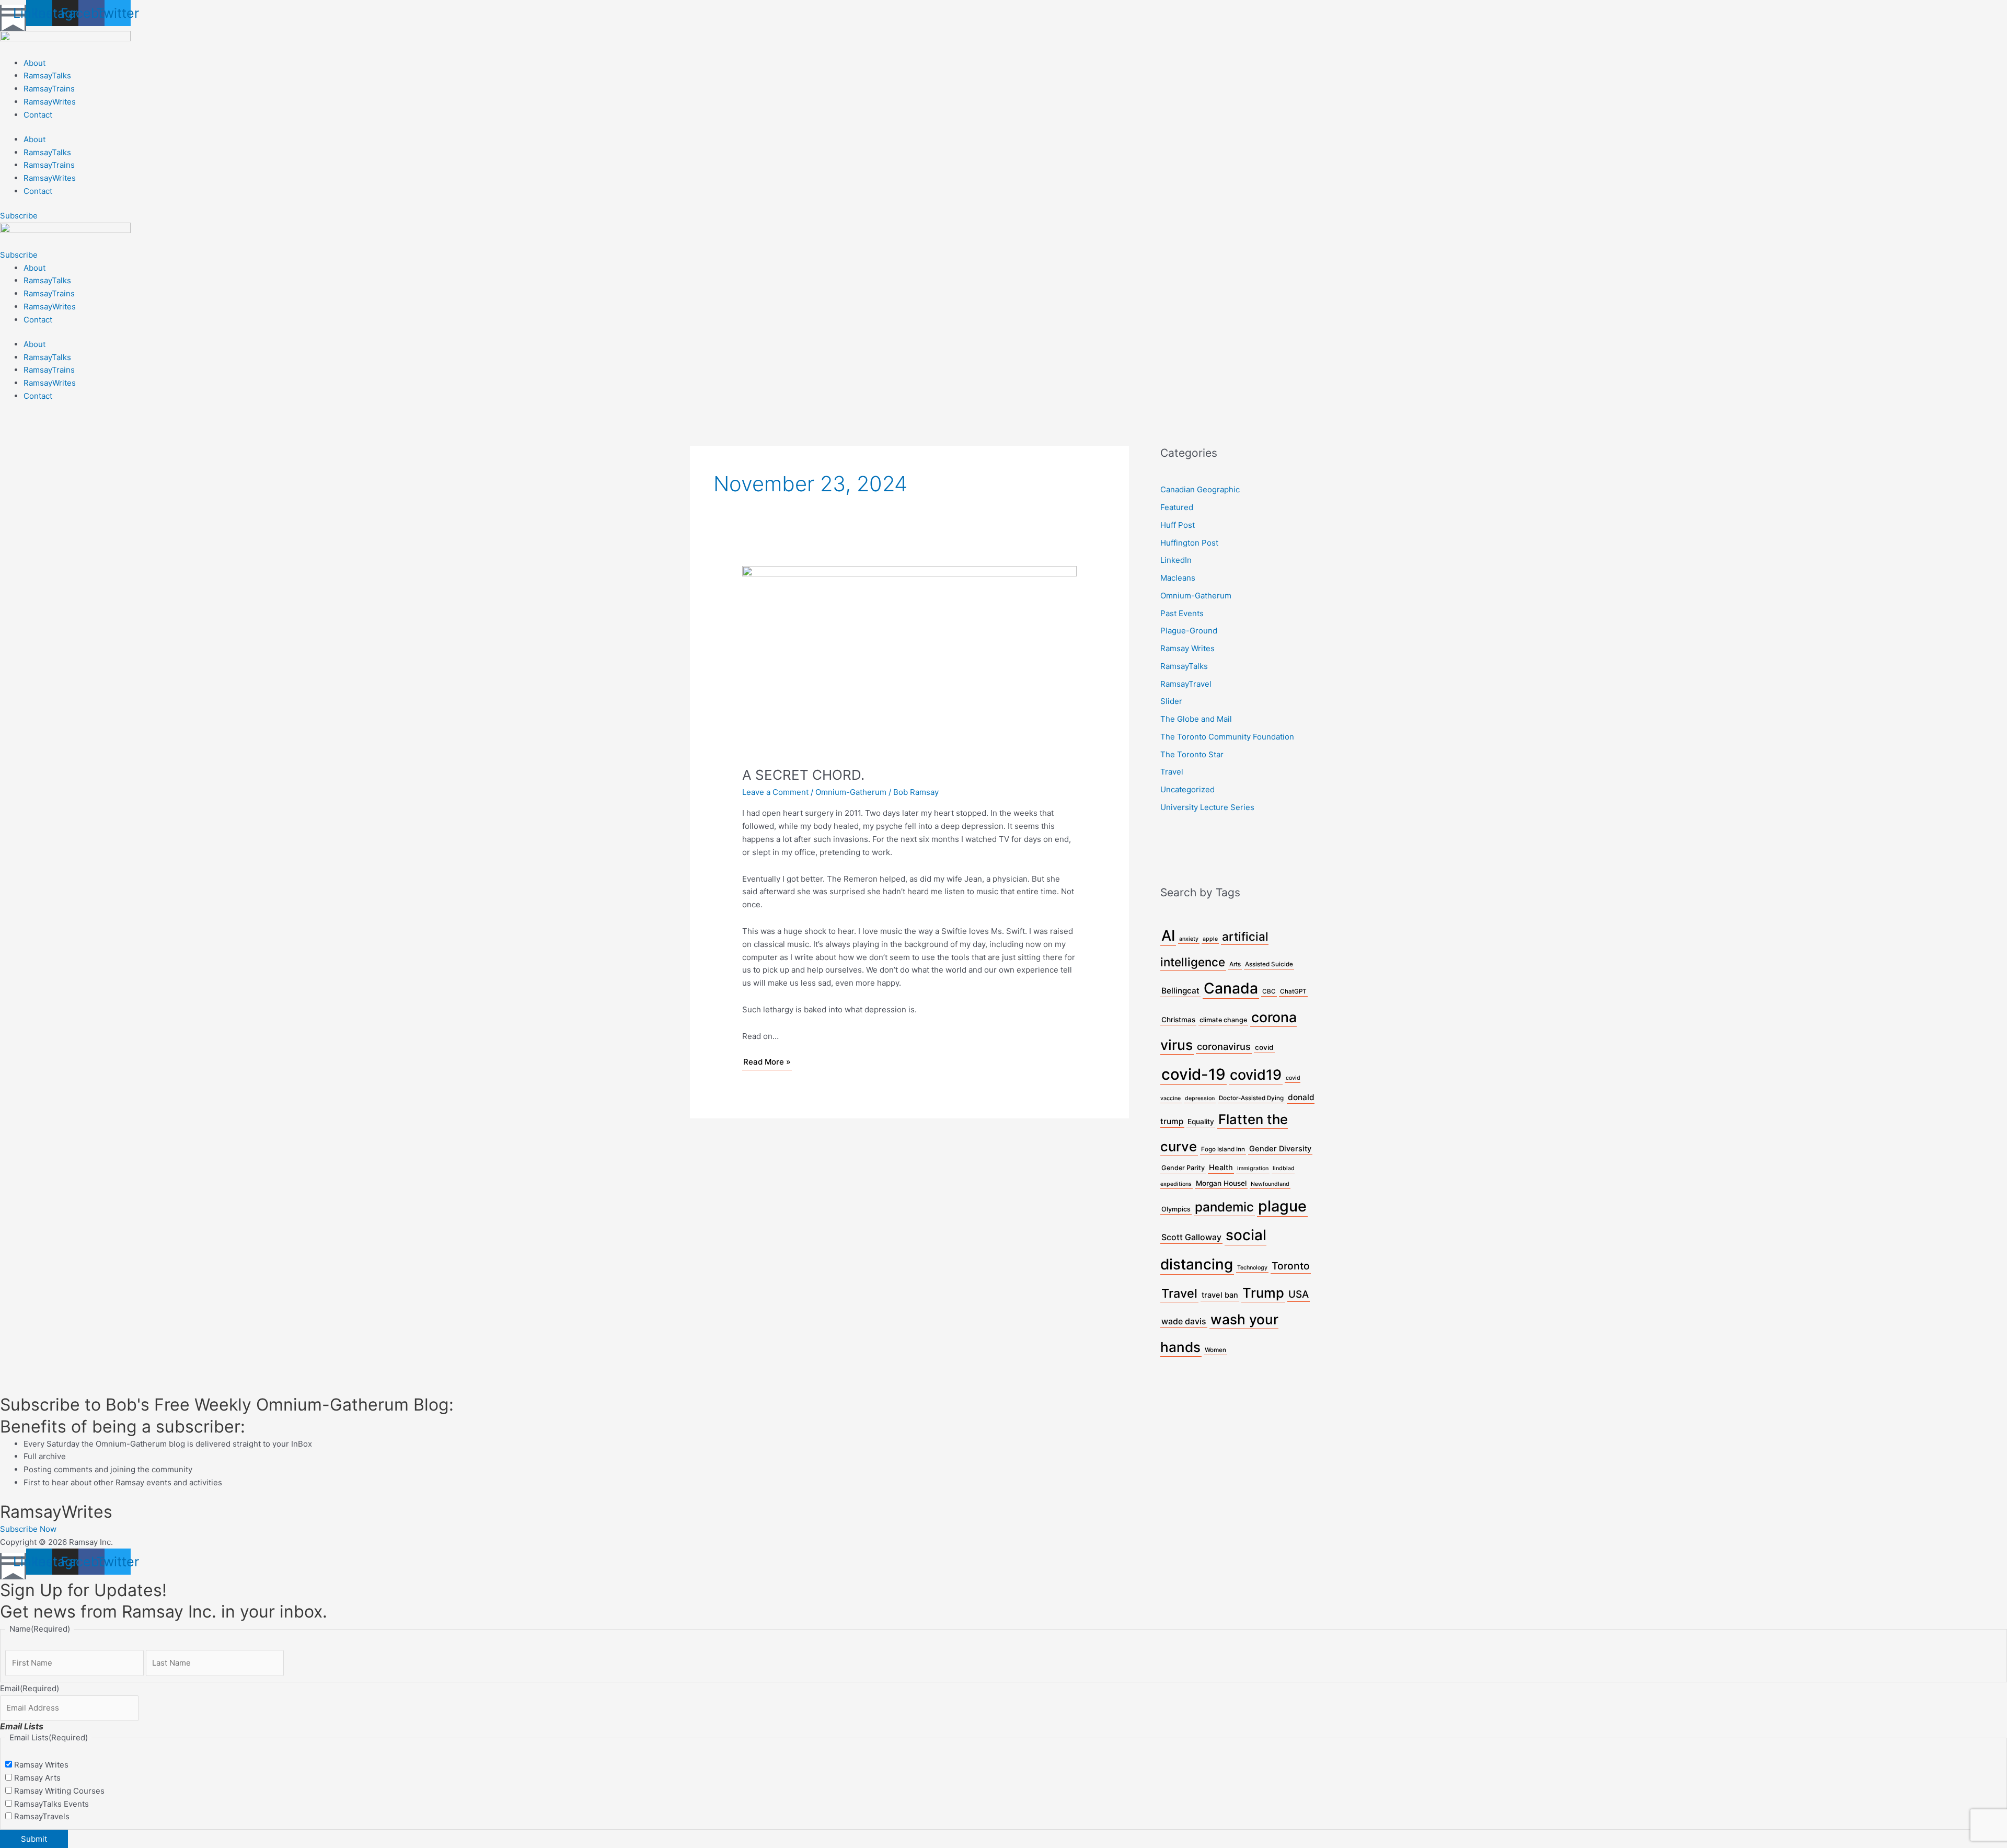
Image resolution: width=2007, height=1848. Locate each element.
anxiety (1189, 939)
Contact (38, 115)
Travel (1172, 772)
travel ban (1220, 1295)
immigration (1253, 1168)
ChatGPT (1293, 991)
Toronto (1291, 1266)
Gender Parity (1183, 1168)
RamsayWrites (50, 102)
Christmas (1178, 1020)
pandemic (1224, 1207)
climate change (1223, 1020)
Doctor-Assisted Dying (1251, 1098)
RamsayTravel (1186, 684)
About (34, 63)
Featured (1177, 507)
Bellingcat (1180, 991)
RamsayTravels (42, 1816)
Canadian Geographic (1200, 489)
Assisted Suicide (1269, 964)
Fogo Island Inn (1223, 1149)
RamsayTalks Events (51, 1804)
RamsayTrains (49, 89)
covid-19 (1193, 1074)
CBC (1269, 991)
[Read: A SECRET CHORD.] (909, 659)
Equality (1201, 1122)
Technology (1252, 1268)
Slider (1171, 701)
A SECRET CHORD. (803, 775)
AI (1168, 935)
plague (1282, 1206)
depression (1200, 1098)
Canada (1231, 988)
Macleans (1178, 578)
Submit (34, 1839)
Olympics (1176, 1209)
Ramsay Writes (1187, 648)
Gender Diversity (1280, 1149)
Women (1215, 1350)
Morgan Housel (1221, 1183)
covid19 (1256, 1075)
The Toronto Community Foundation (1227, 737)
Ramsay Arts (37, 1778)
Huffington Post (1189, 543)
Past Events (1182, 613)
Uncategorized (1187, 789)
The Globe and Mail (1196, 719)
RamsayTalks (47, 76)
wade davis (1184, 1321)
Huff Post (1178, 525)
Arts (1235, 964)
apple (1210, 939)
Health (1221, 1168)
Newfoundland (1270, 1184)
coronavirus (1224, 1046)
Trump (1263, 1293)
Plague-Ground (1189, 631)
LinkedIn (1176, 560)
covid (1264, 1047)
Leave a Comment (775, 792)
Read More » (767, 1061)
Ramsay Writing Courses (59, 1791)
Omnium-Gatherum (851, 792)
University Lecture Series (1207, 807)
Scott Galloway (1191, 1237)
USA (1299, 1294)
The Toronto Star (1192, 754)
